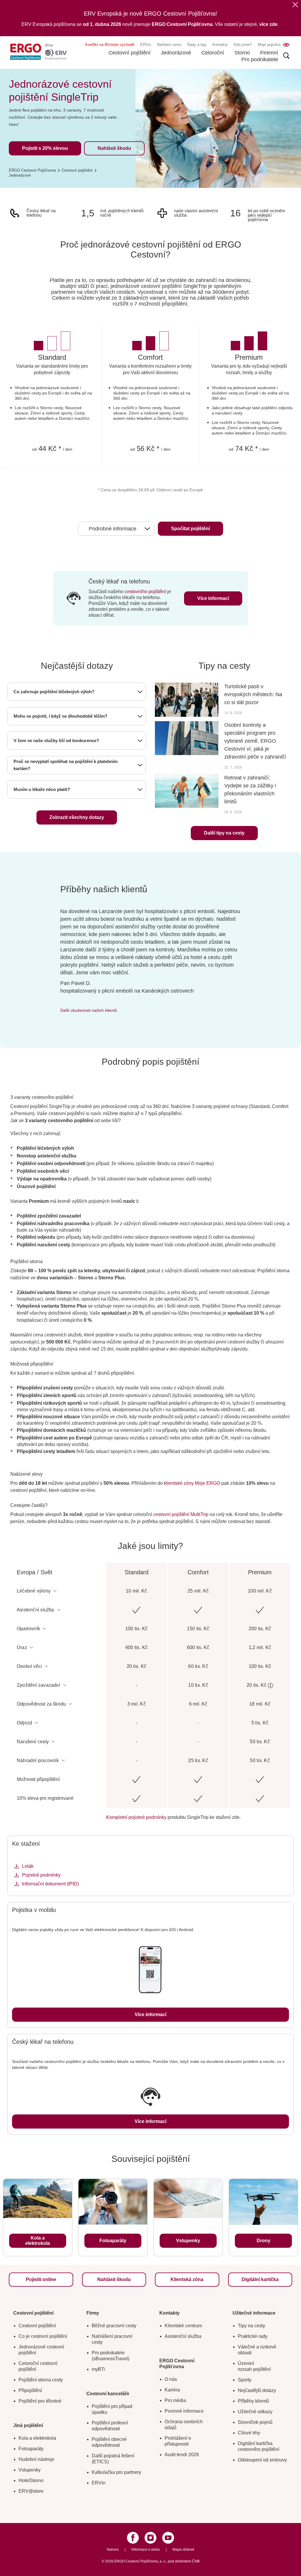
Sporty (245, 2380)
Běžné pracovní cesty (114, 2326)
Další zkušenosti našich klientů (89, 1010)
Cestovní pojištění (129, 53)
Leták (28, 1866)
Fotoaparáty (31, 2449)
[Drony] (263, 2202)
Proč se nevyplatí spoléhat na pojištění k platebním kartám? (66, 765)
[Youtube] (168, 2538)
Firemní (269, 53)
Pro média (175, 2400)
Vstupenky (30, 2470)
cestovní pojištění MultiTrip (181, 1514)
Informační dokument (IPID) (50, 1884)
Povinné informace (184, 2411)
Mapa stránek (183, 2550)
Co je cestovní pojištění (43, 2336)
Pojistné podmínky (41, 1875)
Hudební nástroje (36, 2459)
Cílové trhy (249, 2433)
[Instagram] (150, 2538)
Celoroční (213, 53)
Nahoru (113, 2550)
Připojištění (30, 2390)
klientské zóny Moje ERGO (193, 1483)
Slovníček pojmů (255, 2422)
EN (286, 45)
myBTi (98, 2369)
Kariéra (172, 2390)
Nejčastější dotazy (257, 2390)
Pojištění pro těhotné (40, 2401)
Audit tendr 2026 (182, 2455)
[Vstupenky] (188, 2199)
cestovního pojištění (145, 592)
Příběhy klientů (253, 2401)
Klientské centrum (183, 2326)
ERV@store (31, 2491)
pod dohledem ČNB (184, 2561)
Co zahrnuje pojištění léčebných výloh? (54, 692)
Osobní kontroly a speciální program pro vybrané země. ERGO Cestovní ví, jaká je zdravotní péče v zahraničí (255, 741)
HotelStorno (31, 2480)
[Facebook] (133, 2538)
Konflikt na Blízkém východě (110, 45)
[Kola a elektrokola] (38, 2199)
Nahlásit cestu (169, 45)
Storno (242, 53)
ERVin (146, 45)
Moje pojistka (269, 45)
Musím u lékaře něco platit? (42, 789)
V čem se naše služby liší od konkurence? (56, 740)
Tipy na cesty (251, 2326)
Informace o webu (146, 2550)
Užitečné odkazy (255, 2412)
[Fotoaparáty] (113, 2202)
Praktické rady (253, 2336)
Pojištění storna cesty (41, 2380)
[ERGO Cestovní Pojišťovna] (38, 52)
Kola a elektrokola (37, 2438)
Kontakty (220, 45)
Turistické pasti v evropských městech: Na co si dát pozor (253, 694)
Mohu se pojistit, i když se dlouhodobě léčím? (60, 716)
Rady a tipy (197, 45)
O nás (171, 2379)
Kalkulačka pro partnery (116, 2472)
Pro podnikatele (260, 59)
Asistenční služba (183, 2336)
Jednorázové (176, 53)
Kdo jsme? (243, 45)
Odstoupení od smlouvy (262, 2460)
